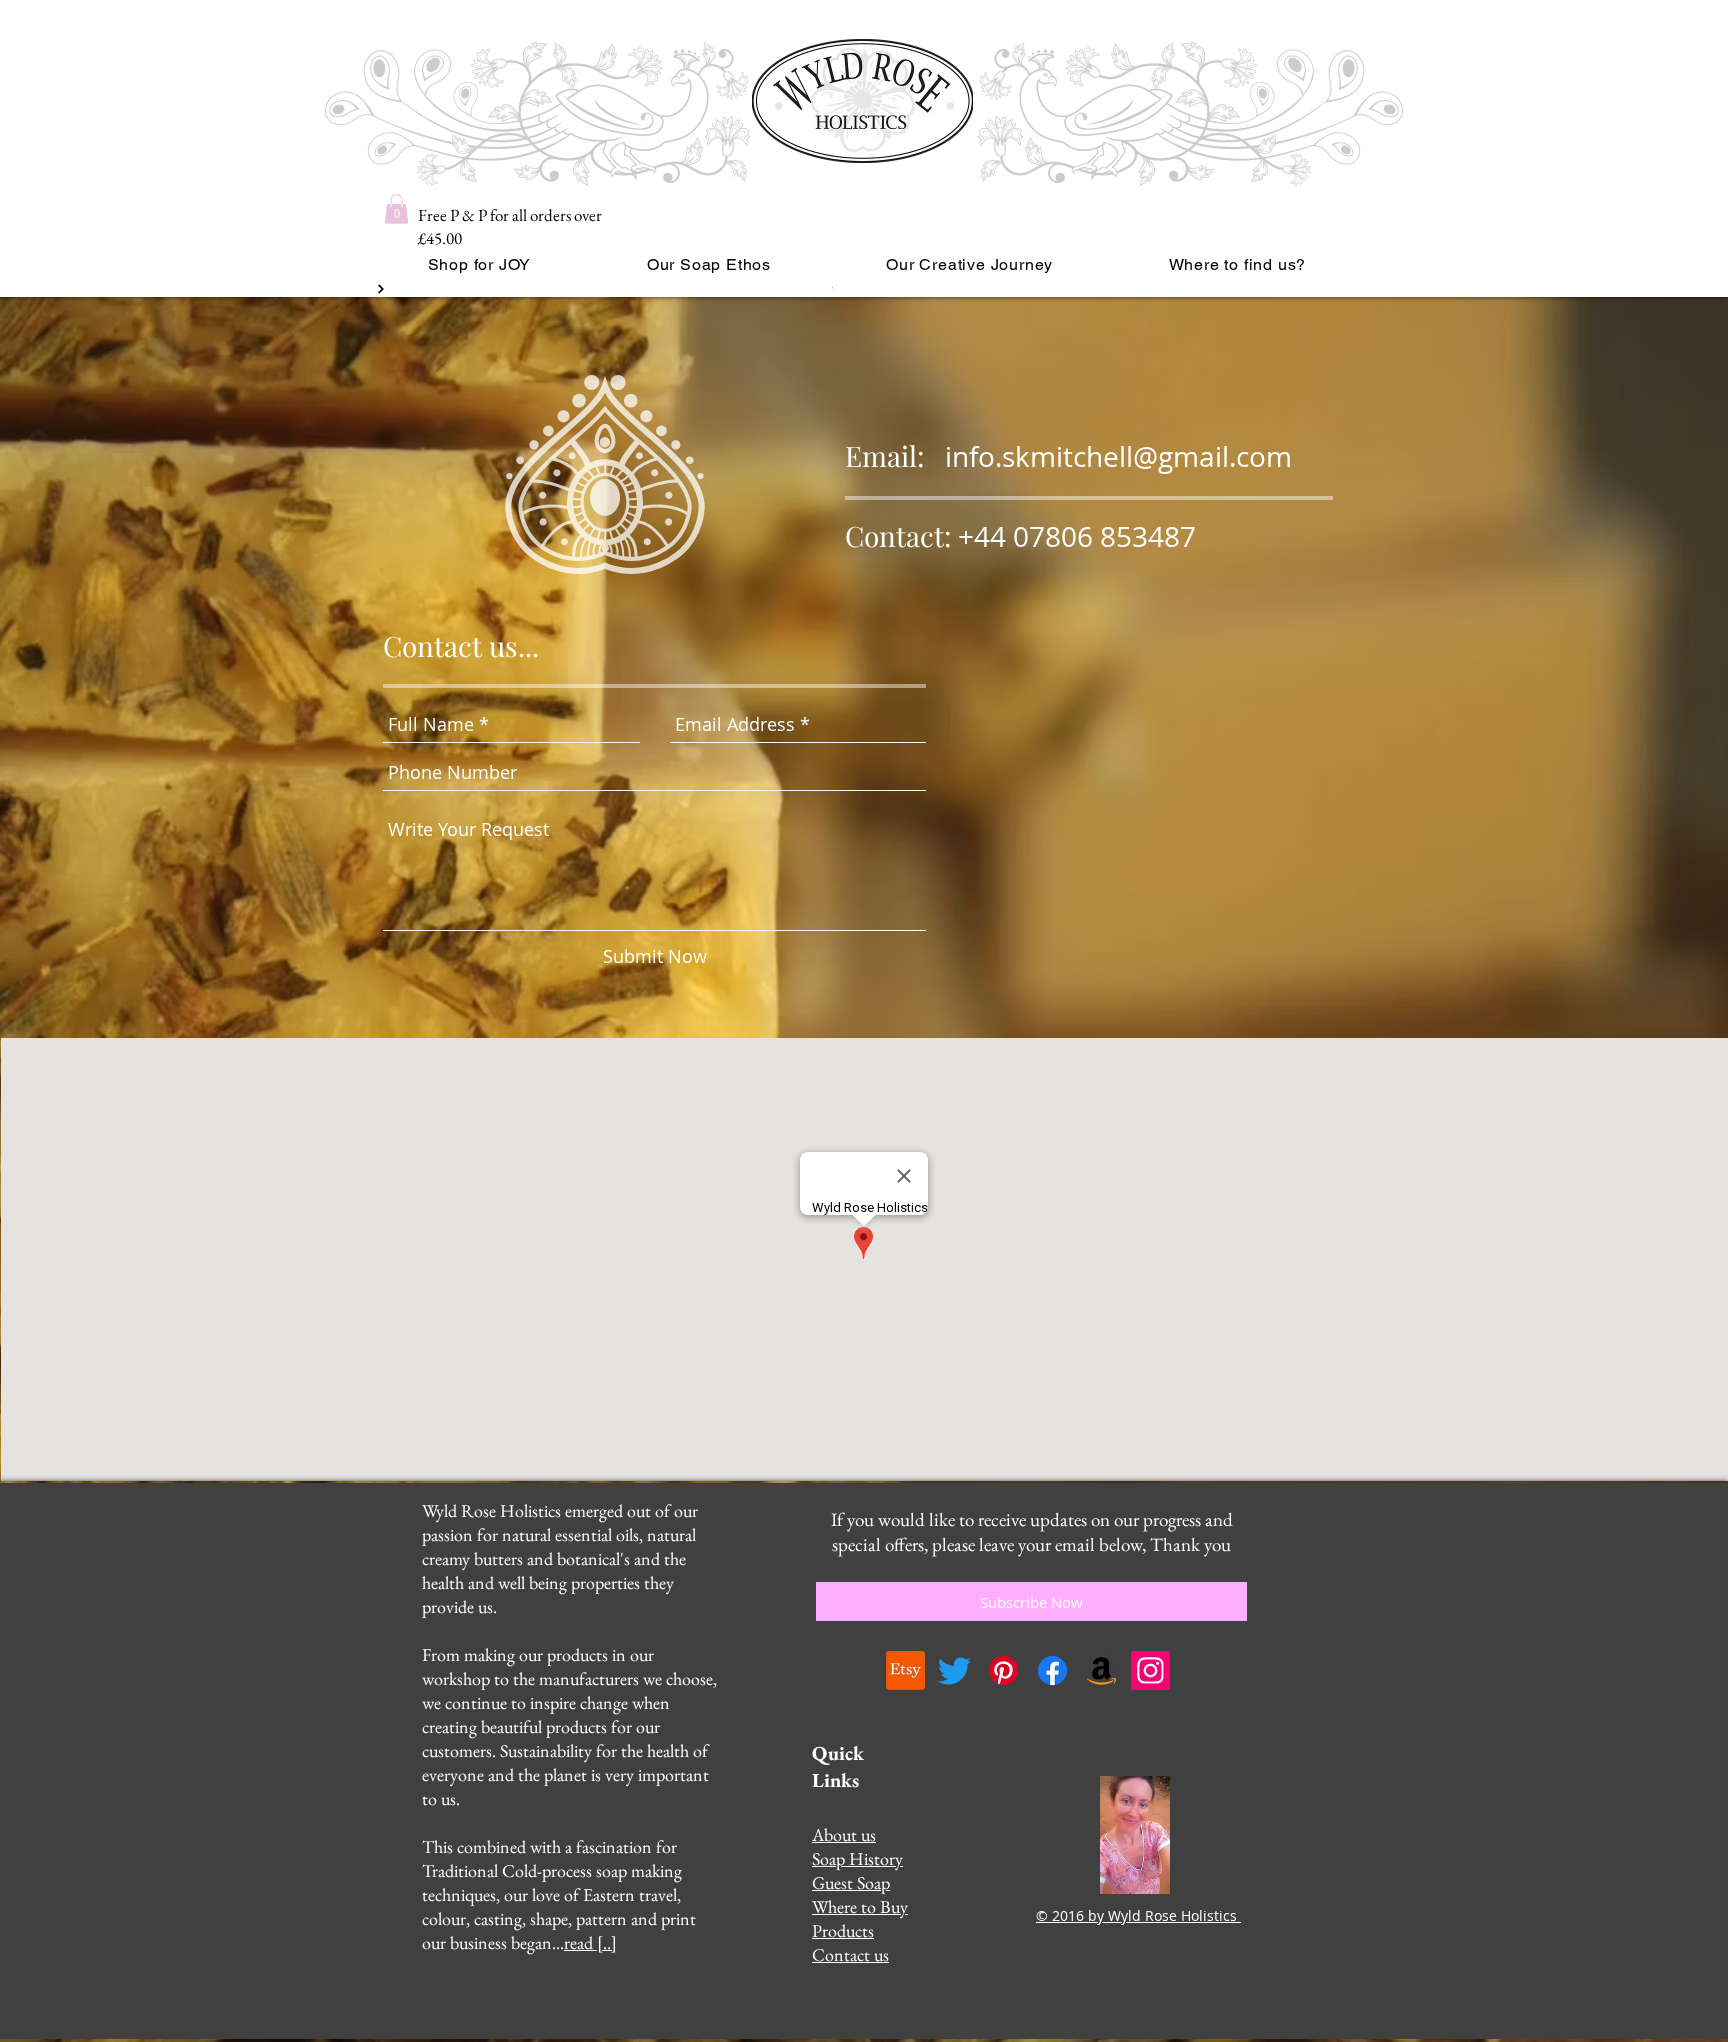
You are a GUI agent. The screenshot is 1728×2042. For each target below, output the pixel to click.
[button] (396, 209)
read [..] (590, 1942)
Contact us (850, 1954)
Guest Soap (851, 1882)
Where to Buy (860, 1906)
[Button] (379, 289)
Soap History (857, 1858)
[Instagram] (1150, 1670)
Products (843, 1930)
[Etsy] (905, 1670)
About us (844, 1834)
